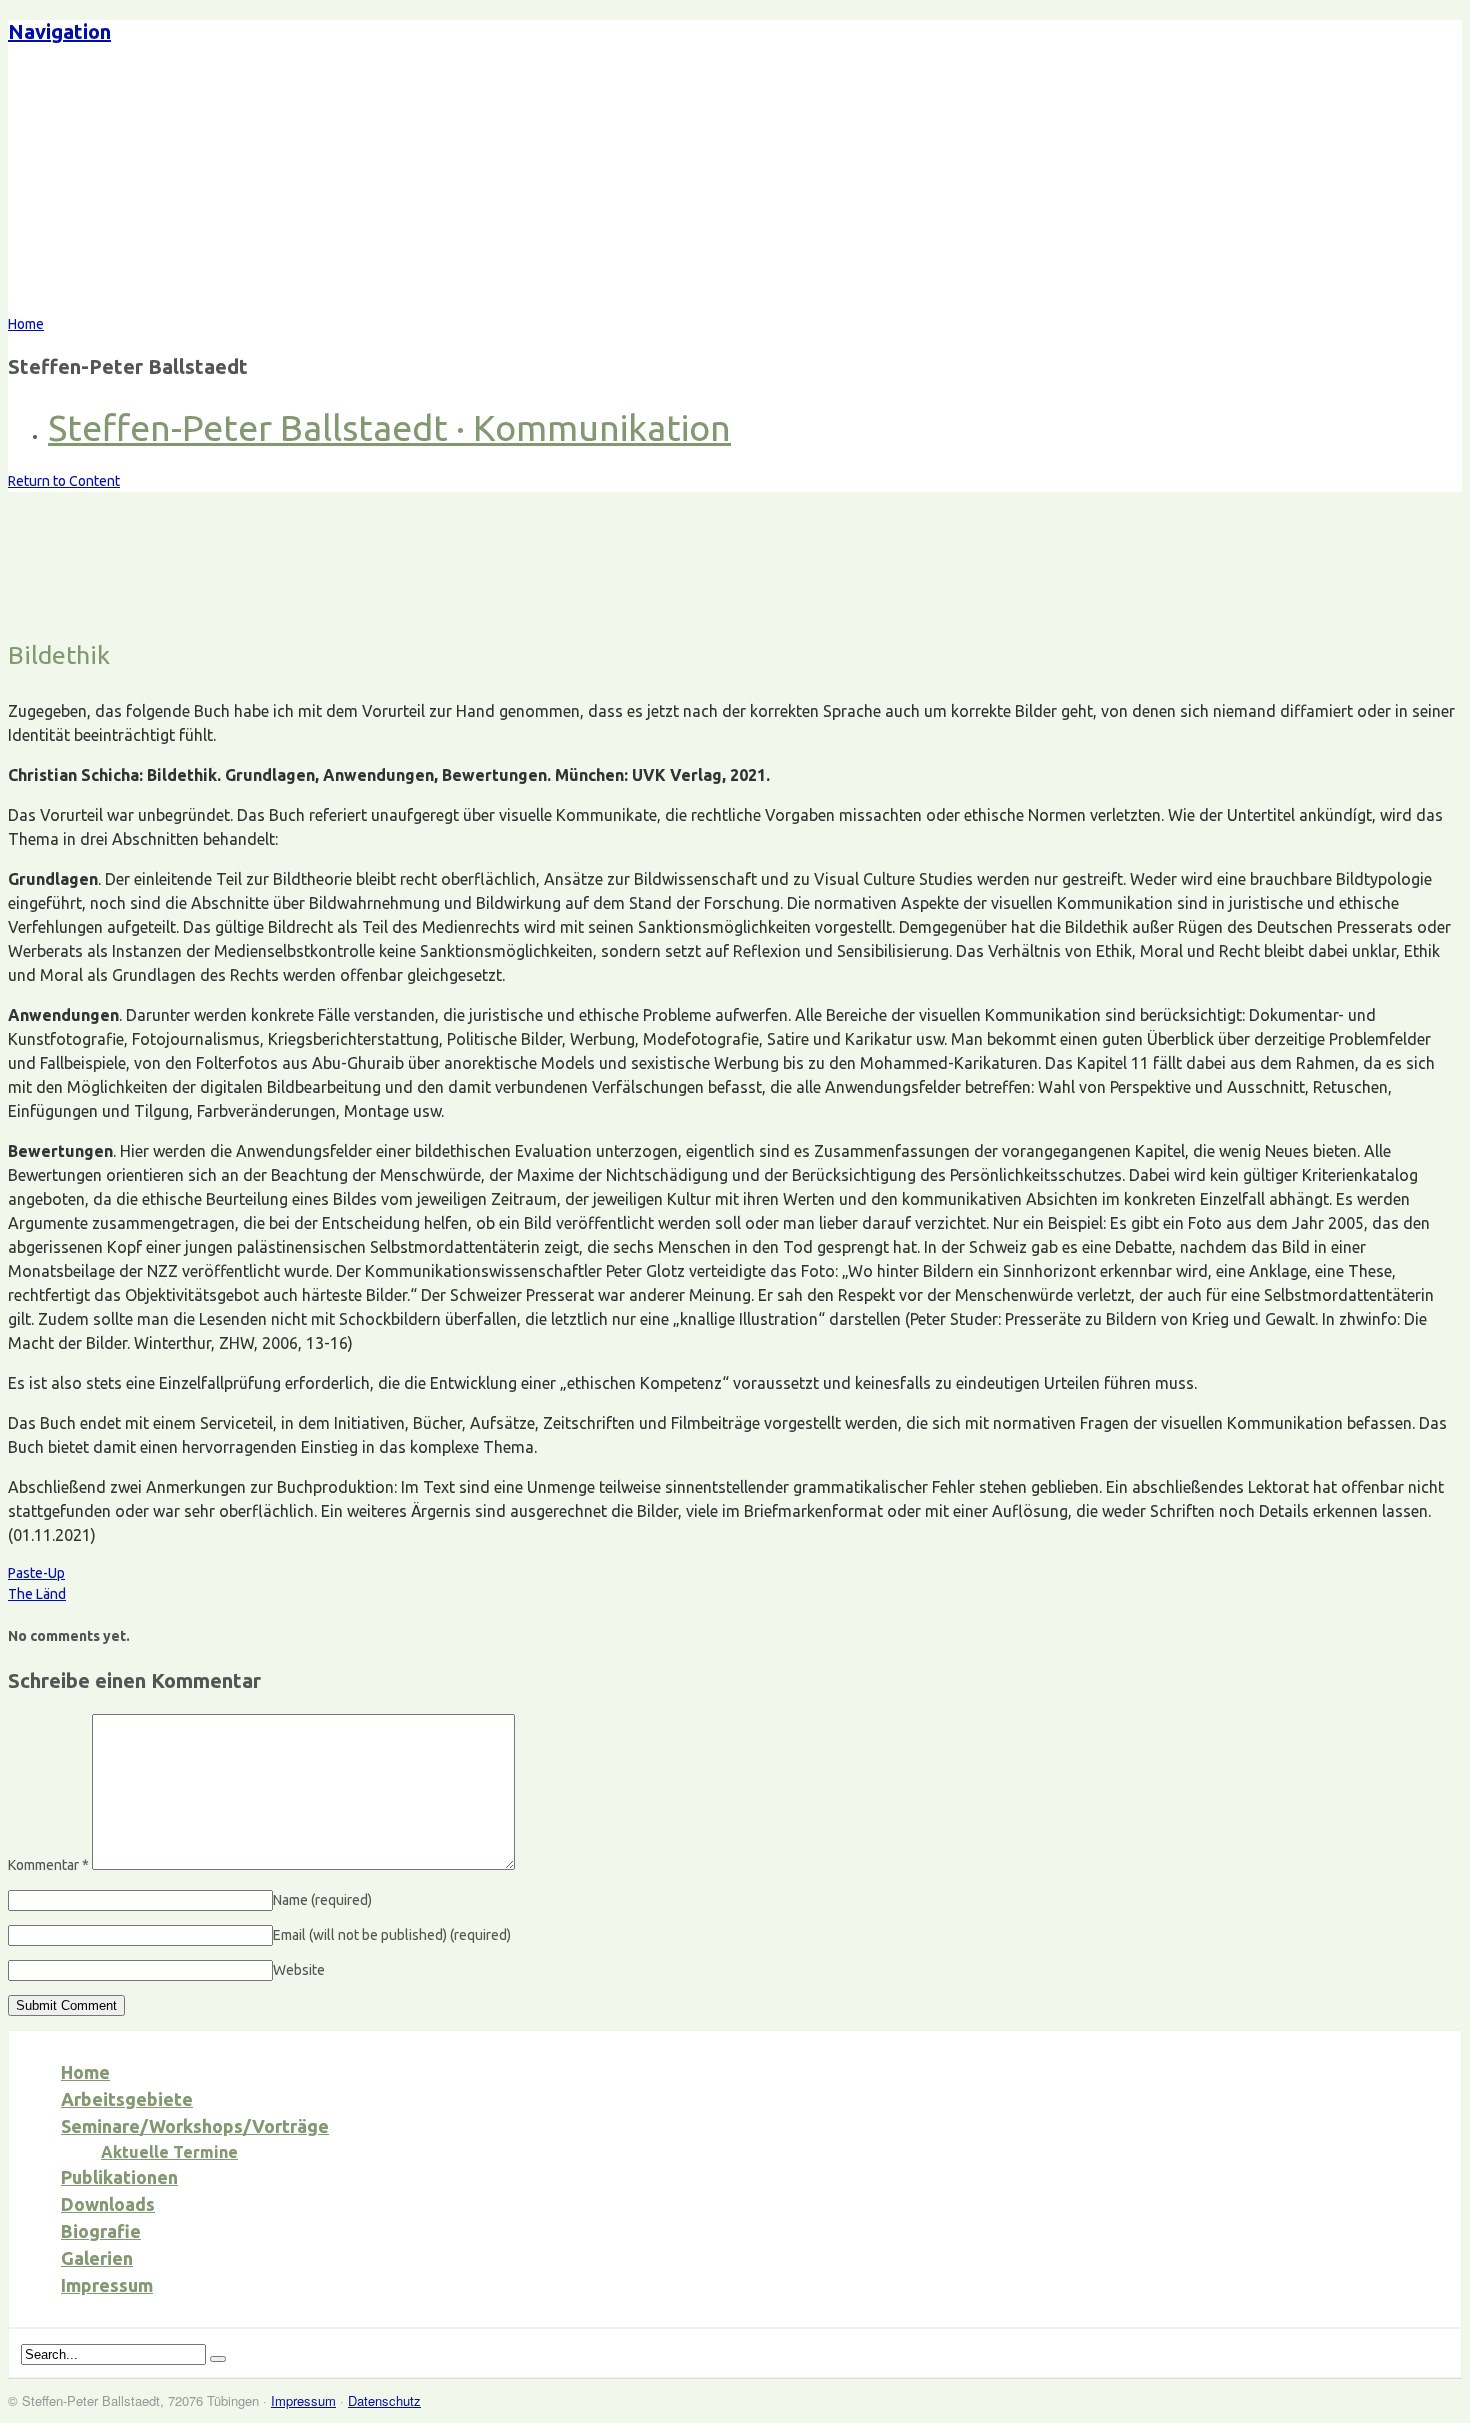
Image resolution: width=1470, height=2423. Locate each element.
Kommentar (48, 1865)
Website (299, 1970)
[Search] (218, 2359)
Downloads (108, 2204)
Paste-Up (36, 1573)
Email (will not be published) (392, 1935)
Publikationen (119, 2177)
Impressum (107, 2285)
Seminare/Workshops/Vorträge (195, 2126)
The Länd (37, 1594)
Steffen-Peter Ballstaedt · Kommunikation (389, 427)
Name (322, 1900)
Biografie (101, 2231)
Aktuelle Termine (169, 2152)
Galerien (97, 2258)
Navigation (59, 31)
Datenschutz (384, 2400)
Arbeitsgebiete (127, 2099)
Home (85, 2072)
